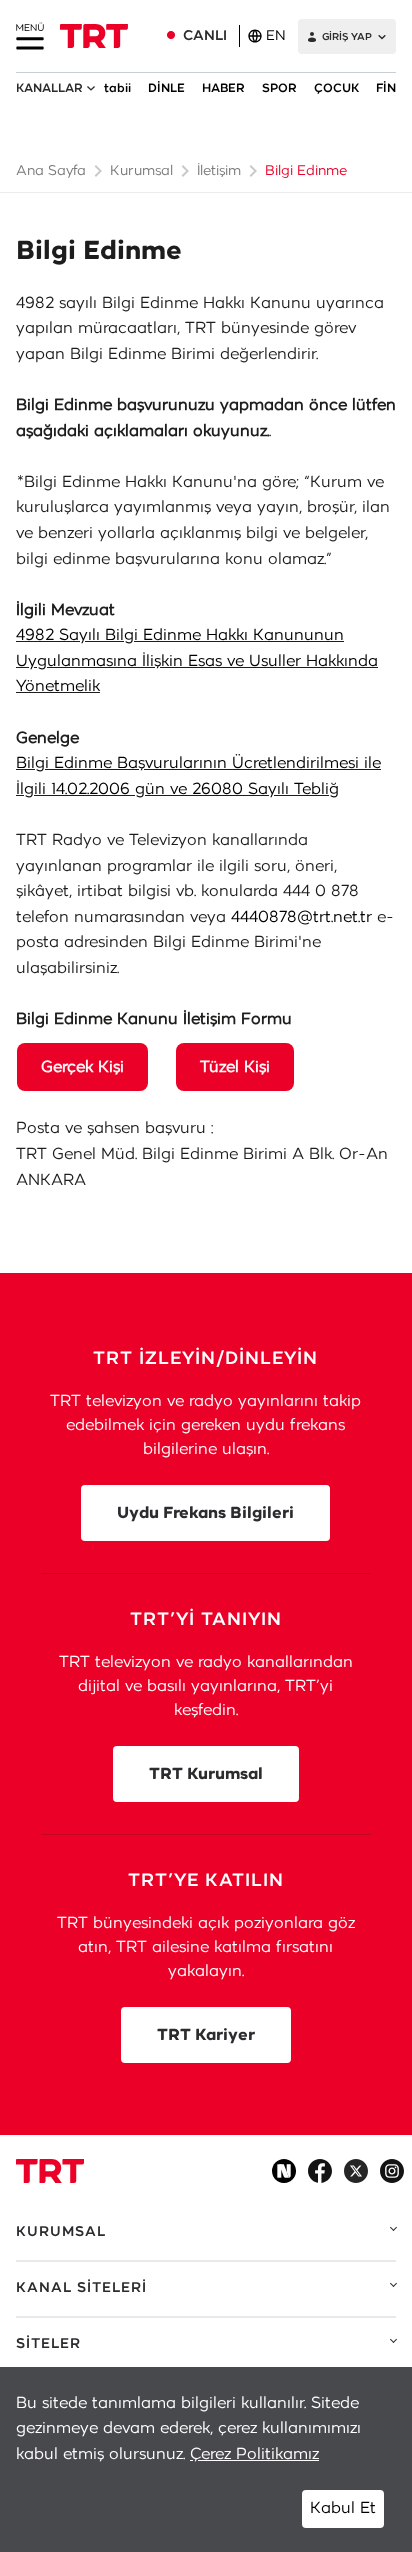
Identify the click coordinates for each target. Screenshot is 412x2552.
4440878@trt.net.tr (301, 917)
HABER (223, 88)
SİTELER (48, 2344)
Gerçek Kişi (82, 1067)
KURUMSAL (61, 2232)
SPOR (279, 88)
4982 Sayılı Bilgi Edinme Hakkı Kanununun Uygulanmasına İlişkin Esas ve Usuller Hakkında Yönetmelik (197, 660)
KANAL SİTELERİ (81, 2288)
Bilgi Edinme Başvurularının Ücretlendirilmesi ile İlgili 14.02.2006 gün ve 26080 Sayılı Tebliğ (198, 776)
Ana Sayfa (51, 171)
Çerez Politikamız (254, 2454)
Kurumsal (141, 171)
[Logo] (50, 2171)
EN (276, 36)
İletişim (219, 171)
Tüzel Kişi (235, 1067)
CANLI (205, 36)
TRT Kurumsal (206, 1774)
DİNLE (166, 88)
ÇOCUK (336, 88)
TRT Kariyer (206, 2035)
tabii (117, 88)
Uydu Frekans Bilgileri (205, 1513)
